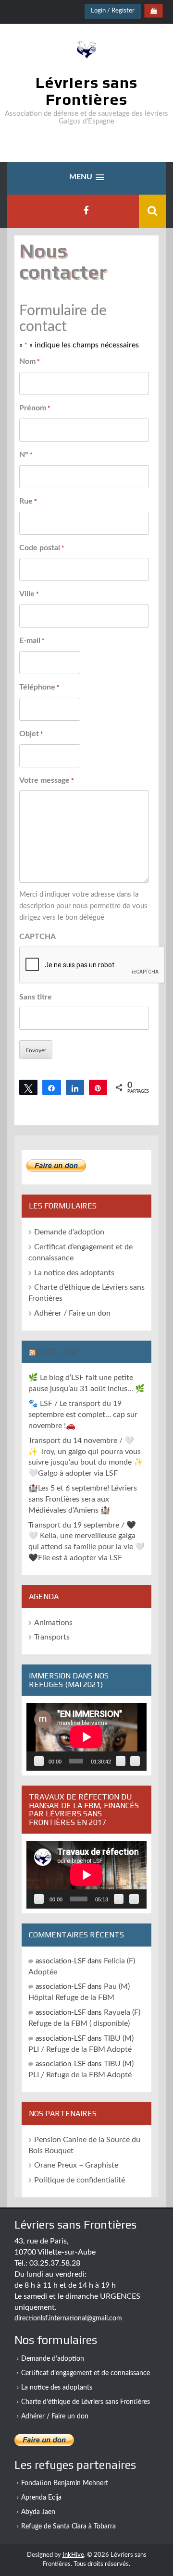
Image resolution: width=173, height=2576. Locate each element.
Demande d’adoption (69, 1232)
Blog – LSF (57, 1352)
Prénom (35, 408)
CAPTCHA (37, 937)
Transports (52, 1637)
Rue (28, 501)
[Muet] (121, 1761)
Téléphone (39, 687)
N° (26, 455)
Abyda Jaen (38, 2512)
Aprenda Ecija (41, 2498)
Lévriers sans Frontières (86, 91)
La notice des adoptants (74, 1273)
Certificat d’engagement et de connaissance (86, 2373)
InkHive (73, 2555)
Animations (53, 1623)
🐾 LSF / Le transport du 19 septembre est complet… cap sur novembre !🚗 (83, 1415)
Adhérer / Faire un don (72, 1313)
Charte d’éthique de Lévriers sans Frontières (86, 2402)
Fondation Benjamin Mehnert (65, 2483)
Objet (31, 734)
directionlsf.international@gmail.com (68, 2318)
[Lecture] (39, 1761)
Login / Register (113, 11)
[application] (86, 1737)
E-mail (32, 641)
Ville (29, 594)
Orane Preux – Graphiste (76, 2165)
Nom (30, 361)
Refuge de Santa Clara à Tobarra (68, 2527)
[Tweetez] (28, 1087)
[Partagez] (51, 1087)
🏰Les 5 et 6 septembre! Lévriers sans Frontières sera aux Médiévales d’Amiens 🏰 (83, 1499)
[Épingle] (98, 1087)
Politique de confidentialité (80, 2180)
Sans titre (36, 997)
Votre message (47, 780)
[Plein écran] (135, 1761)
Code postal (42, 548)
